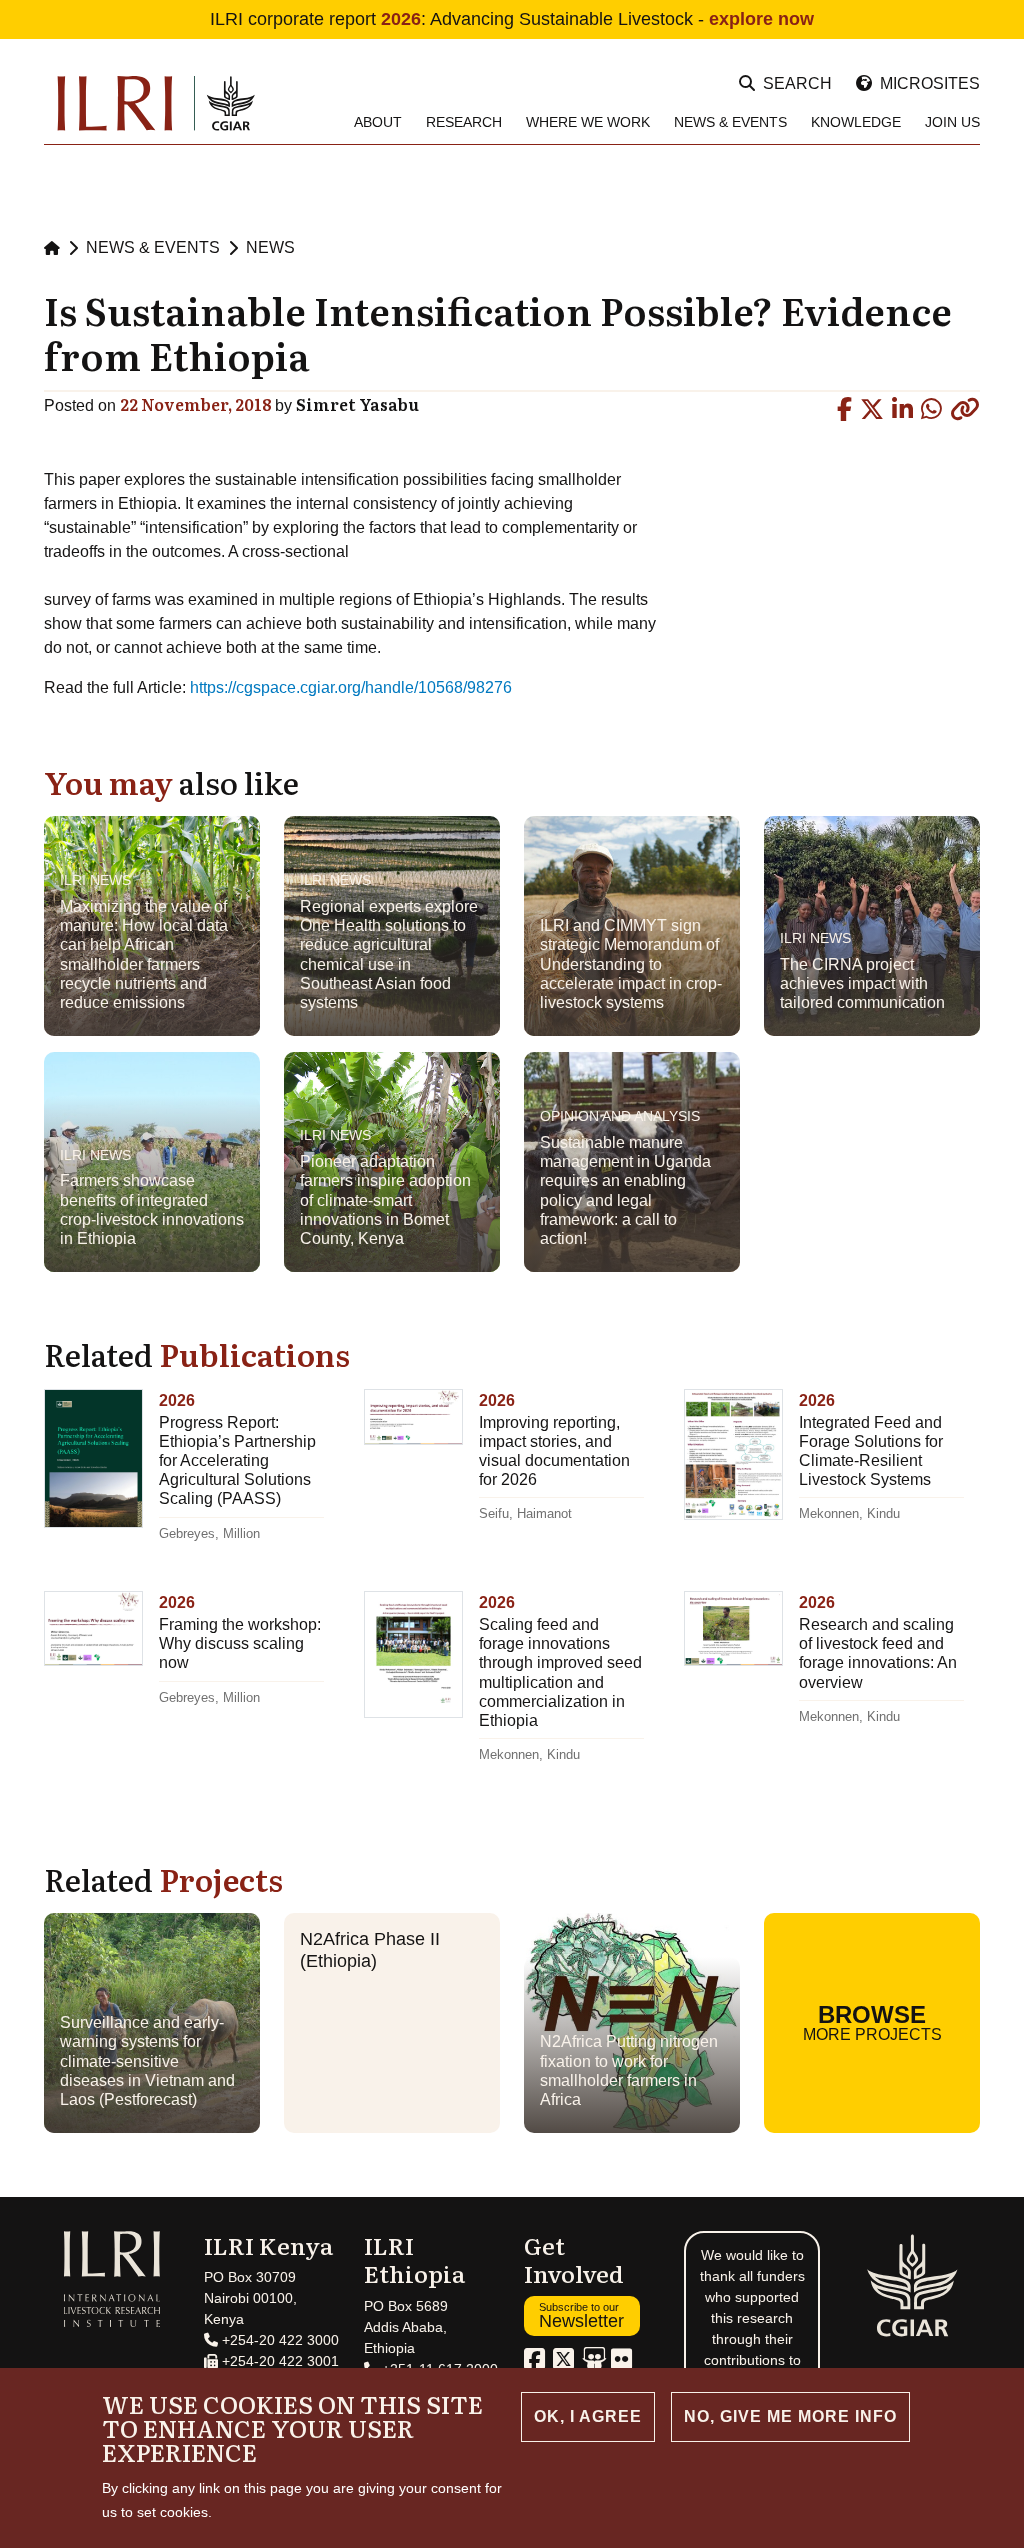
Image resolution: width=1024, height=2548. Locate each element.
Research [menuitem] (464, 122)
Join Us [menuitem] (952, 122)
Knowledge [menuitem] (856, 122)
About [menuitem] (378, 122)
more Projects (872, 2022)
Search (797, 83)
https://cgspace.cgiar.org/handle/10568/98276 (351, 687)
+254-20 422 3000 (278, 2340)
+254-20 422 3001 (278, 2361)
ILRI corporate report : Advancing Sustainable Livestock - (512, 19)
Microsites (930, 83)
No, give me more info (790, 2416)
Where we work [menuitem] (588, 122)
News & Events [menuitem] (730, 122)
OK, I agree (588, 2416)
